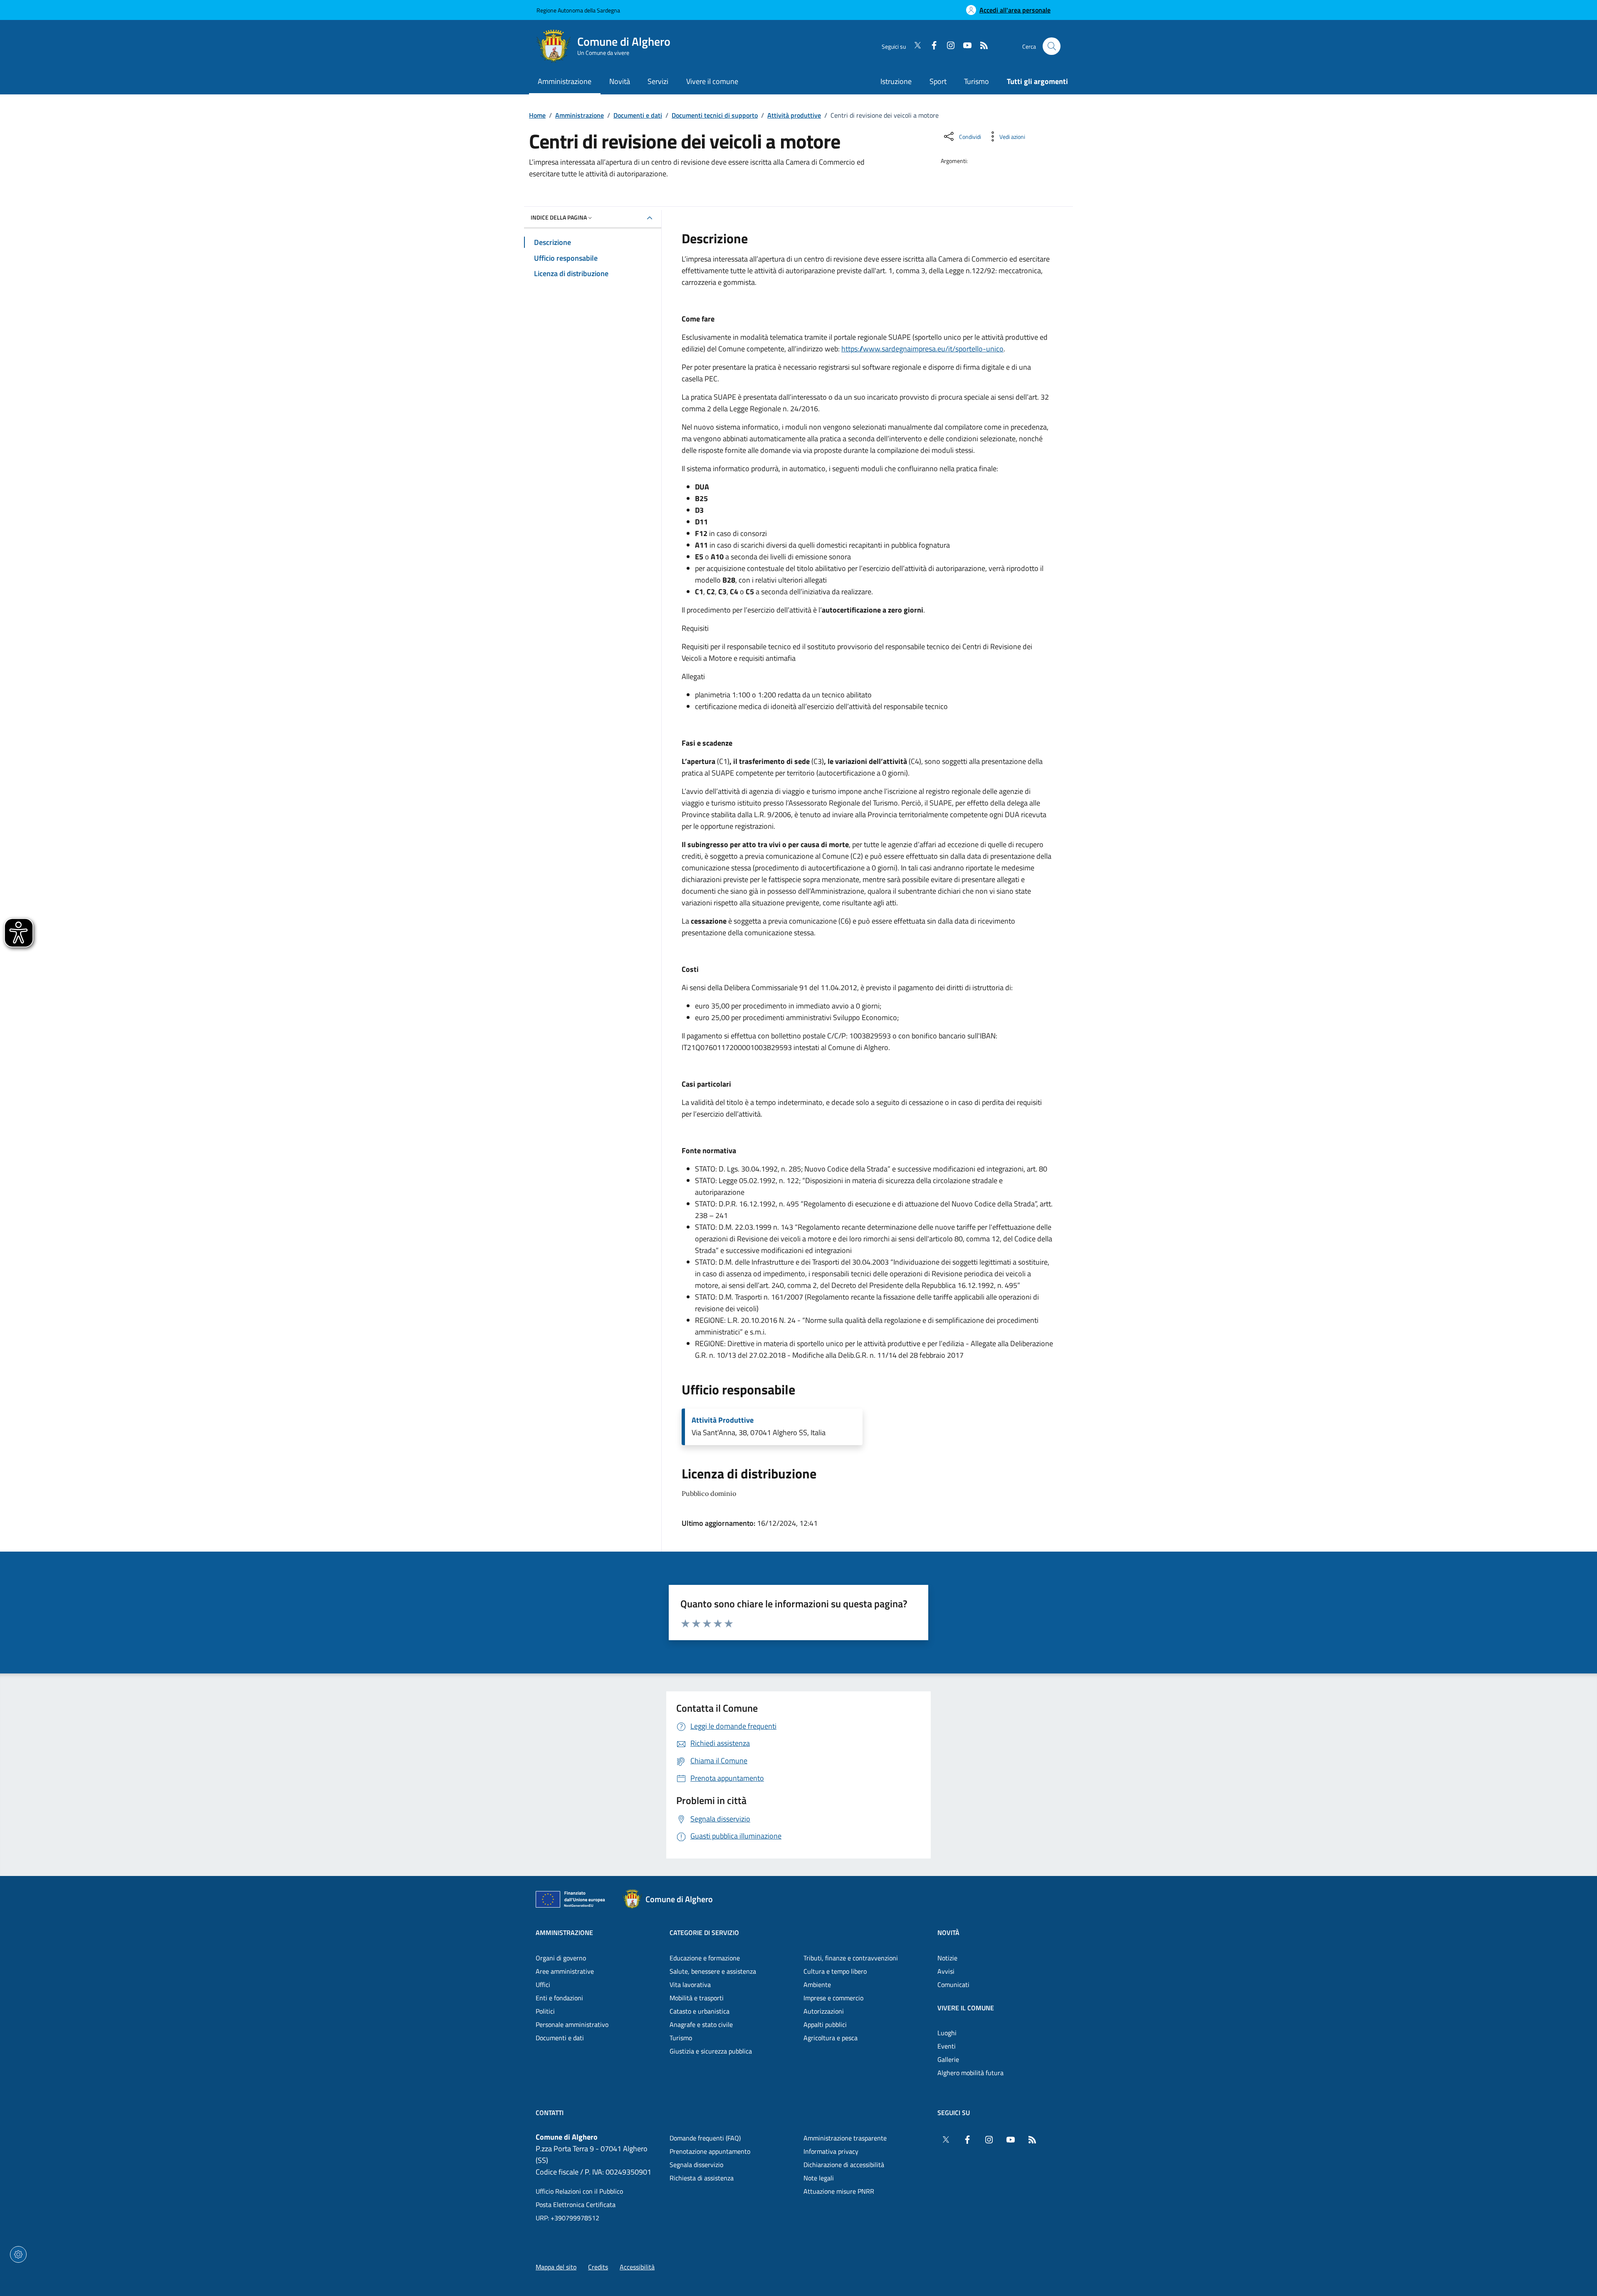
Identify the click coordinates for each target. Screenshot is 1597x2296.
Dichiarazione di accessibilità (844, 2165)
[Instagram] (947, 46)
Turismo (976, 81)
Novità (948, 1933)
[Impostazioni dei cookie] (18, 2254)
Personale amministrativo (572, 2024)
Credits (598, 2267)
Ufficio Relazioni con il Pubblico (579, 2191)
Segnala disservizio (696, 2165)
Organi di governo (561, 1958)
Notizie (947, 1958)
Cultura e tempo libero (835, 1971)
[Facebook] (931, 46)
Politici (545, 2011)
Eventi (947, 2046)
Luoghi (947, 2033)
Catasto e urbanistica (700, 2011)
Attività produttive (794, 115)
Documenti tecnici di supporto (715, 115)
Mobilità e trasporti (697, 1998)
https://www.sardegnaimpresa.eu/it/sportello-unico (922, 349)
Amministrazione (580, 115)
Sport (938, 81)
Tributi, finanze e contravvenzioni (851, 1958)
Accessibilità (637, 2267)
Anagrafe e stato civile (701, 2024)
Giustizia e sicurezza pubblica (711, 2051)
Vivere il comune (966, 2008)
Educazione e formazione (705, 1958)
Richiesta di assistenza (702, 2178)
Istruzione (896, 81)
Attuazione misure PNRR (839, 2191)
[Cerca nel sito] (1052, 46)
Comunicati (953, 1985)
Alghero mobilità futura (970, 2073)
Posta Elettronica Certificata (576, 2205)
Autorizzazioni (824, 2011)
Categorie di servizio (704, 1933)
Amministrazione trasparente (845, 2138)
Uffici (543, 1985)
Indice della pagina (559, 217)
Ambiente (817, 1985)
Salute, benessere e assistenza (713, 1971)
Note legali (819, 2178)
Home (537, 115)
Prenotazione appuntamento (710, 2151)
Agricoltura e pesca (831, 2038)
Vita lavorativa (690, 1985)
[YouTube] (964, 46)
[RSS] (981, 46)
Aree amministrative (565, 1971)
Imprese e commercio (833, 1998)
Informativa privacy (831, 2151)
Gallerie (948, 2059)
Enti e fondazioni (559, 1998)
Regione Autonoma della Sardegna (578, 10)
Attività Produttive (723, 1420)
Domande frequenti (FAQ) (705, 2138)
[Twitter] (914, 46)
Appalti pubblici (825, 2024)
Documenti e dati (638, 115)
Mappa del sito (556, 2267)
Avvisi (946, 1971)
